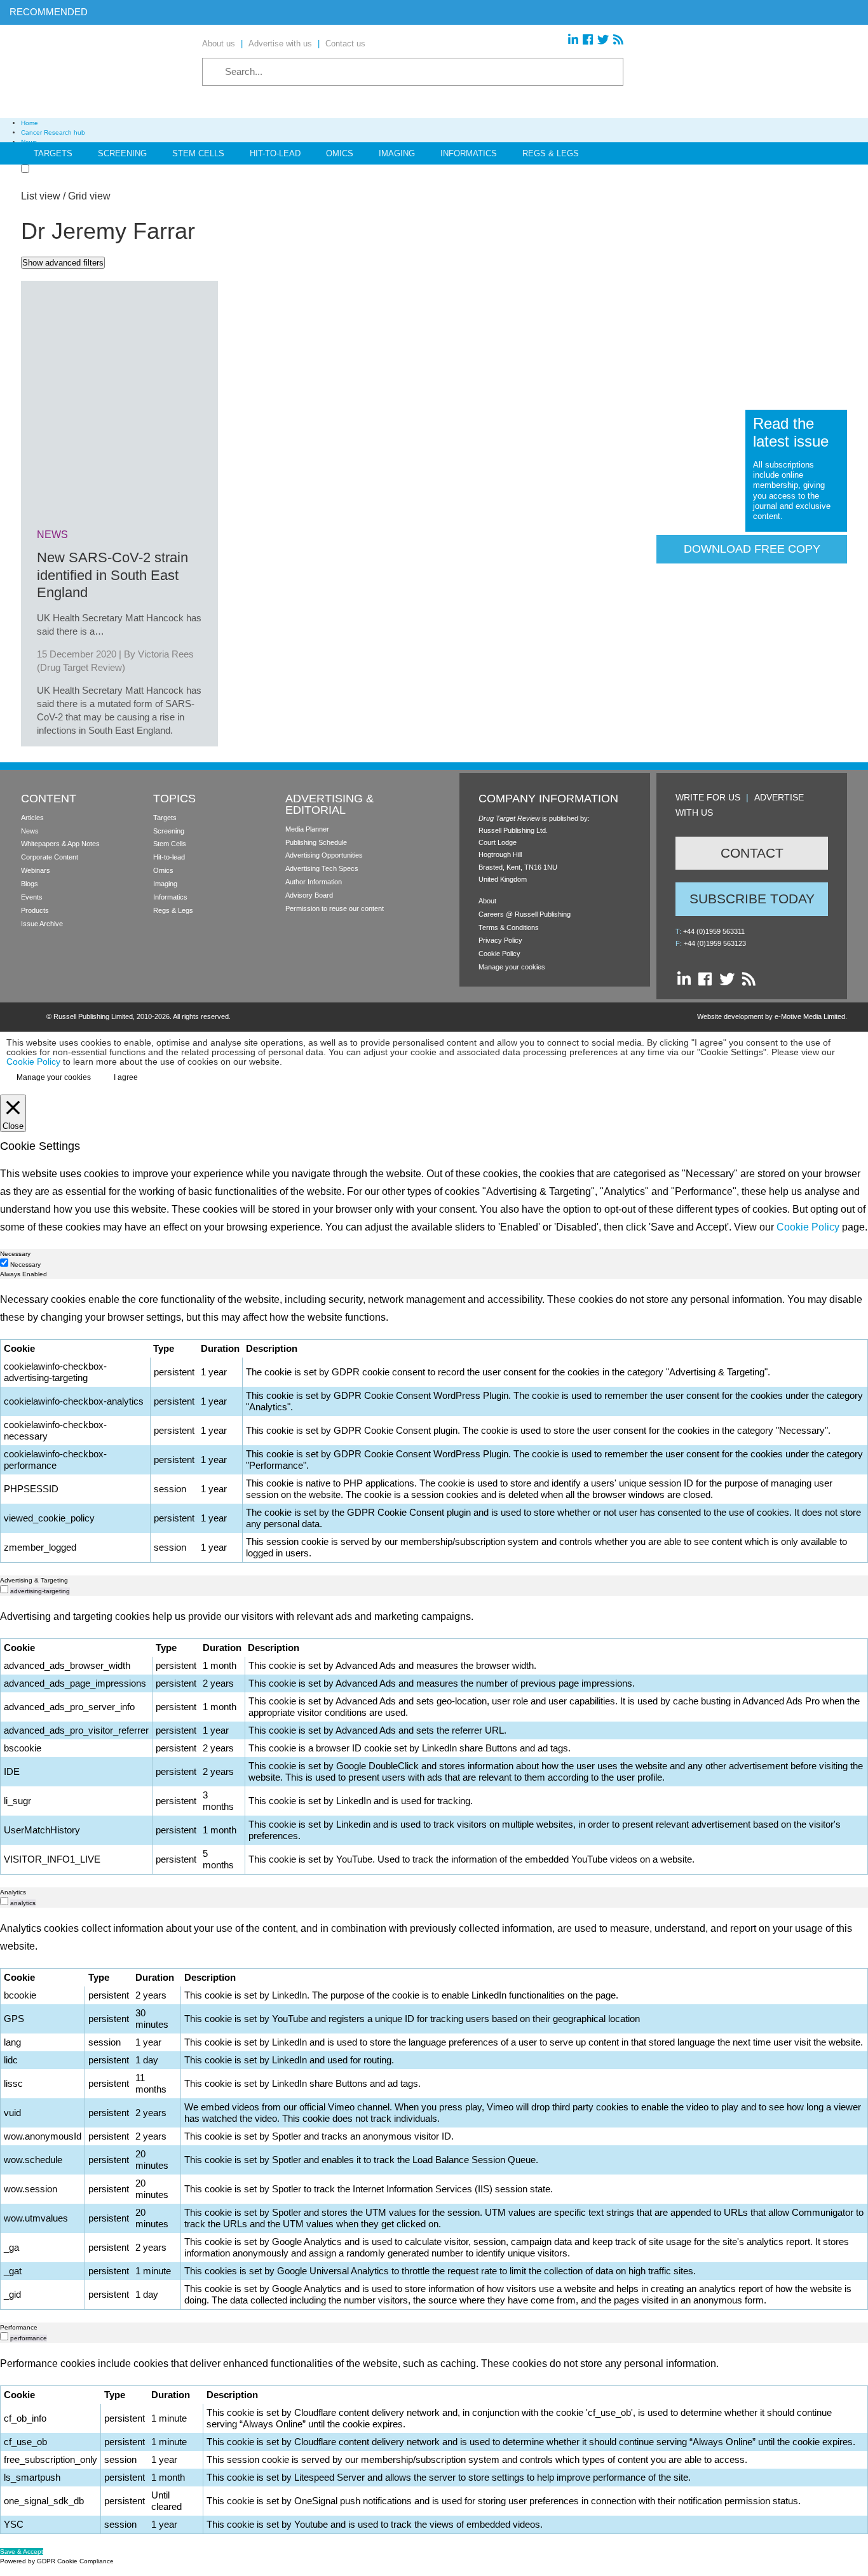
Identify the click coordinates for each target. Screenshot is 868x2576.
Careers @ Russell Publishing (525, 914)
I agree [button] (126, 1077)
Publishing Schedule (316, 842)
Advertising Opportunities (324, 855)
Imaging (397, 153)
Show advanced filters (63, 263)
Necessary (25, 1264)
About (487, 901)
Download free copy (752, 549)
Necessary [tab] (15, 1254)
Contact (752, 853)
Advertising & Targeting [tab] (34, 1580)
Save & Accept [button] (22, 2552)
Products (35, 910)
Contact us (345, 44)
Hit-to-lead (169, 857)
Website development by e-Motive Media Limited (771, 1016)
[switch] (4, 1589)
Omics (340, 153)
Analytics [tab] (13, 1892)
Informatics (469, 153)
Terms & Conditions (509, 927)
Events (32, 897)
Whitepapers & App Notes (60, 844)
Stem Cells (198, 153)
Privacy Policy (500, 940)
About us (219, 44)
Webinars (36, 870)
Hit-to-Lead (275, 153)
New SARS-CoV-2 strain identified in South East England (112, 575)
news (52, 535)
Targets (53, 153)
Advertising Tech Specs (322, 868)
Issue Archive (42, 924)
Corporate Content (50, 857)
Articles (32, 818)
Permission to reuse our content (335, 908)
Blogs (30, 884)
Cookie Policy (499, 954)
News (30, 831)
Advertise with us (280, 44)
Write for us (708, 797)
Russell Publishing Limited (93, 1016)
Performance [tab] (19, 2327)
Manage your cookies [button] (512, 967)
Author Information (314, 882)
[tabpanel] (434, 1427)
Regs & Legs (551, 153)
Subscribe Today (752, 899)
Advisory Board (309, 895)
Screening (122, 153)
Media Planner (307, 829)
